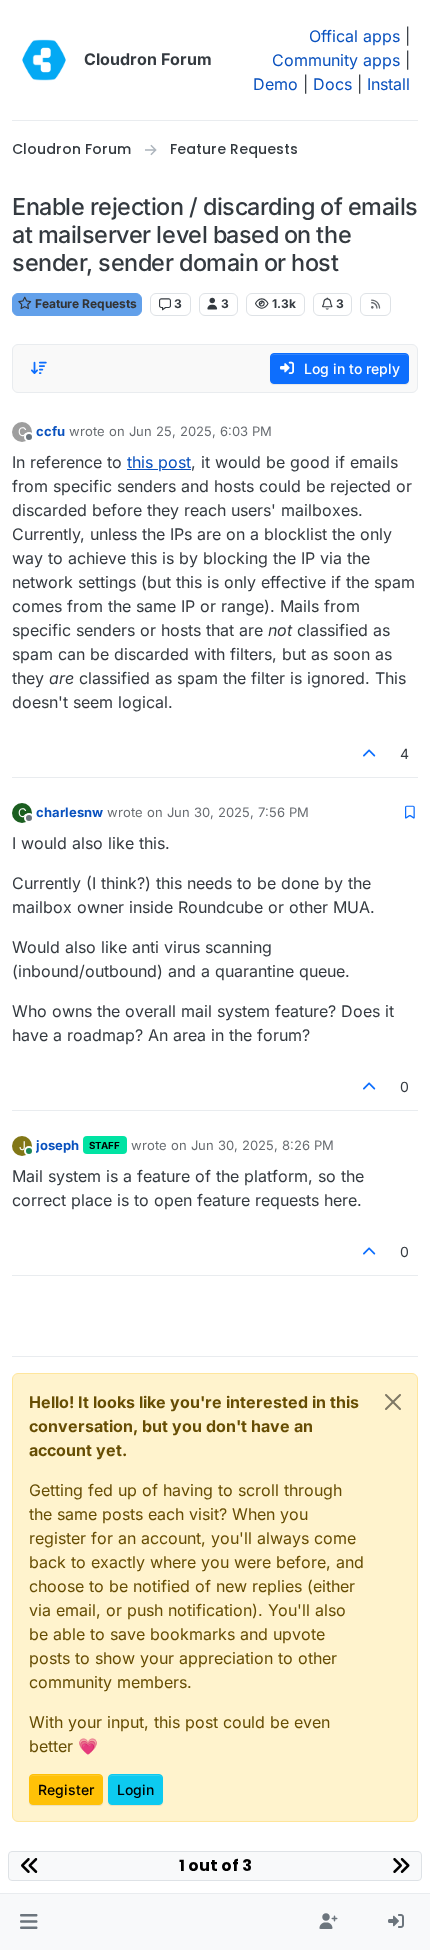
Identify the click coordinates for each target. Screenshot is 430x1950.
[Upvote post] (370, 753)
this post (159, 462)
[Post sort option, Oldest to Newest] (39, 368)
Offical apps (354, 36)
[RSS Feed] (375, 304)
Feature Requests (84, 303)
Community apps (336, 60)
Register (66, 1789)
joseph (57, 1145)
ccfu (50, 431)
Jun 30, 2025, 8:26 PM (262, 1145)
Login (135, 1789)
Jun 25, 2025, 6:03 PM (200, 431)
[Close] (393, 1402)
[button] (28, 1922)
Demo (275, 84)
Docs (332, 84)
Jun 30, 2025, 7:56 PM (238, 812)
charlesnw (69, 812)
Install (388, 84)
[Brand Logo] (44, 60)
